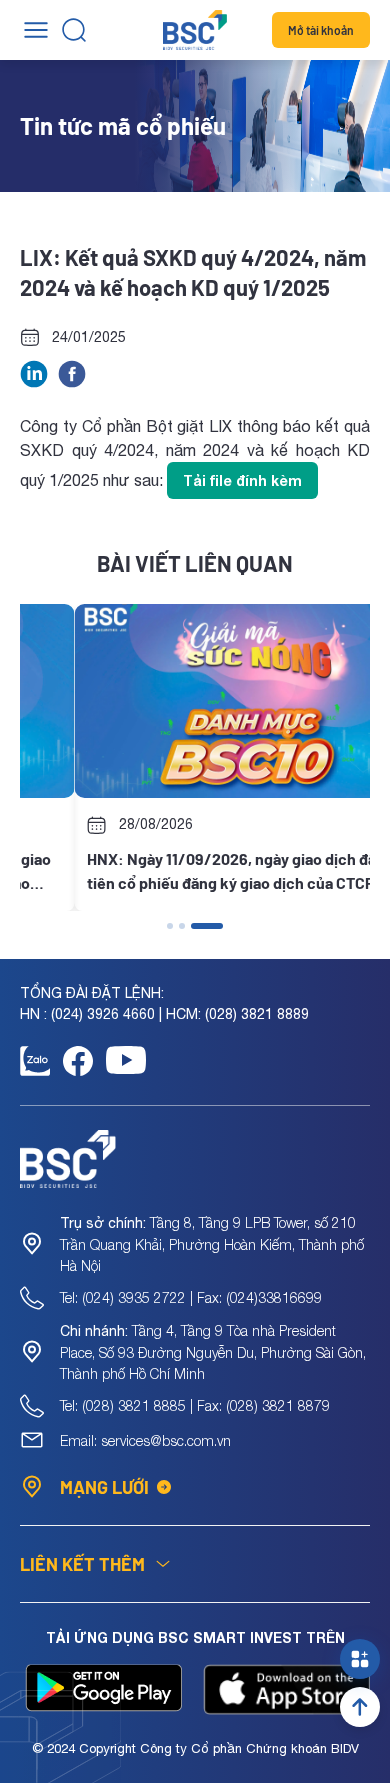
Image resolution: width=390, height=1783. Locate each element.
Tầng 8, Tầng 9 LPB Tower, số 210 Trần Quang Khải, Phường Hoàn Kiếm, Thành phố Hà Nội (212, 1244)
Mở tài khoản (321, 30)
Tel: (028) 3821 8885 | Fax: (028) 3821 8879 (195, 1405)
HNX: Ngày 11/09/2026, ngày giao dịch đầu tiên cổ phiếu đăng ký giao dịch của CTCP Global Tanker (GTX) (181, 872)
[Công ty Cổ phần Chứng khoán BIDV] (195, 30)
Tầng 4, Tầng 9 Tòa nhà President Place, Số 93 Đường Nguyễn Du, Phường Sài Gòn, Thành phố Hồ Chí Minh (213, 1352)
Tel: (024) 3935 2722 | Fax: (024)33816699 (191, 1297)
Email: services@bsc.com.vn (145, 1440)
